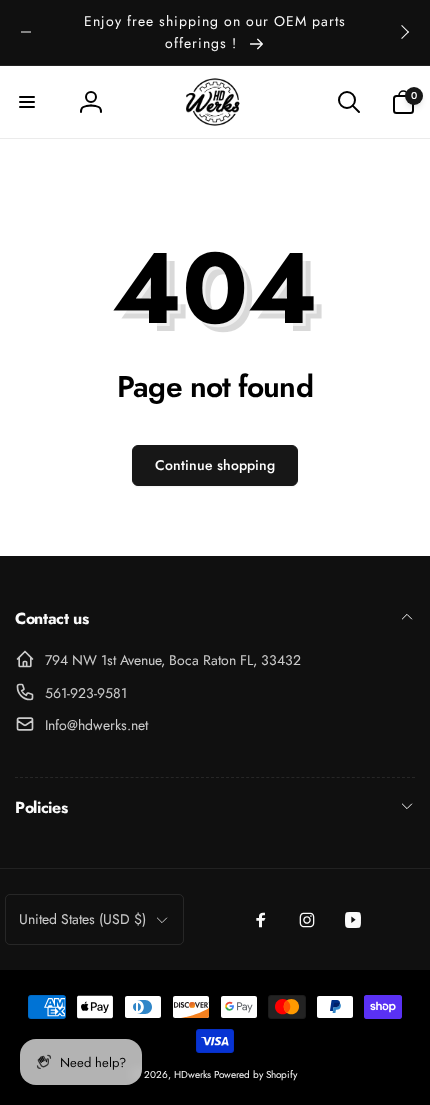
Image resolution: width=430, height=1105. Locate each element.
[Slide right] (404, 32)
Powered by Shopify (255, 1074)
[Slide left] (26, 32)
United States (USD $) (82, 919)
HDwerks (194, 1074)
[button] (27, 102)
